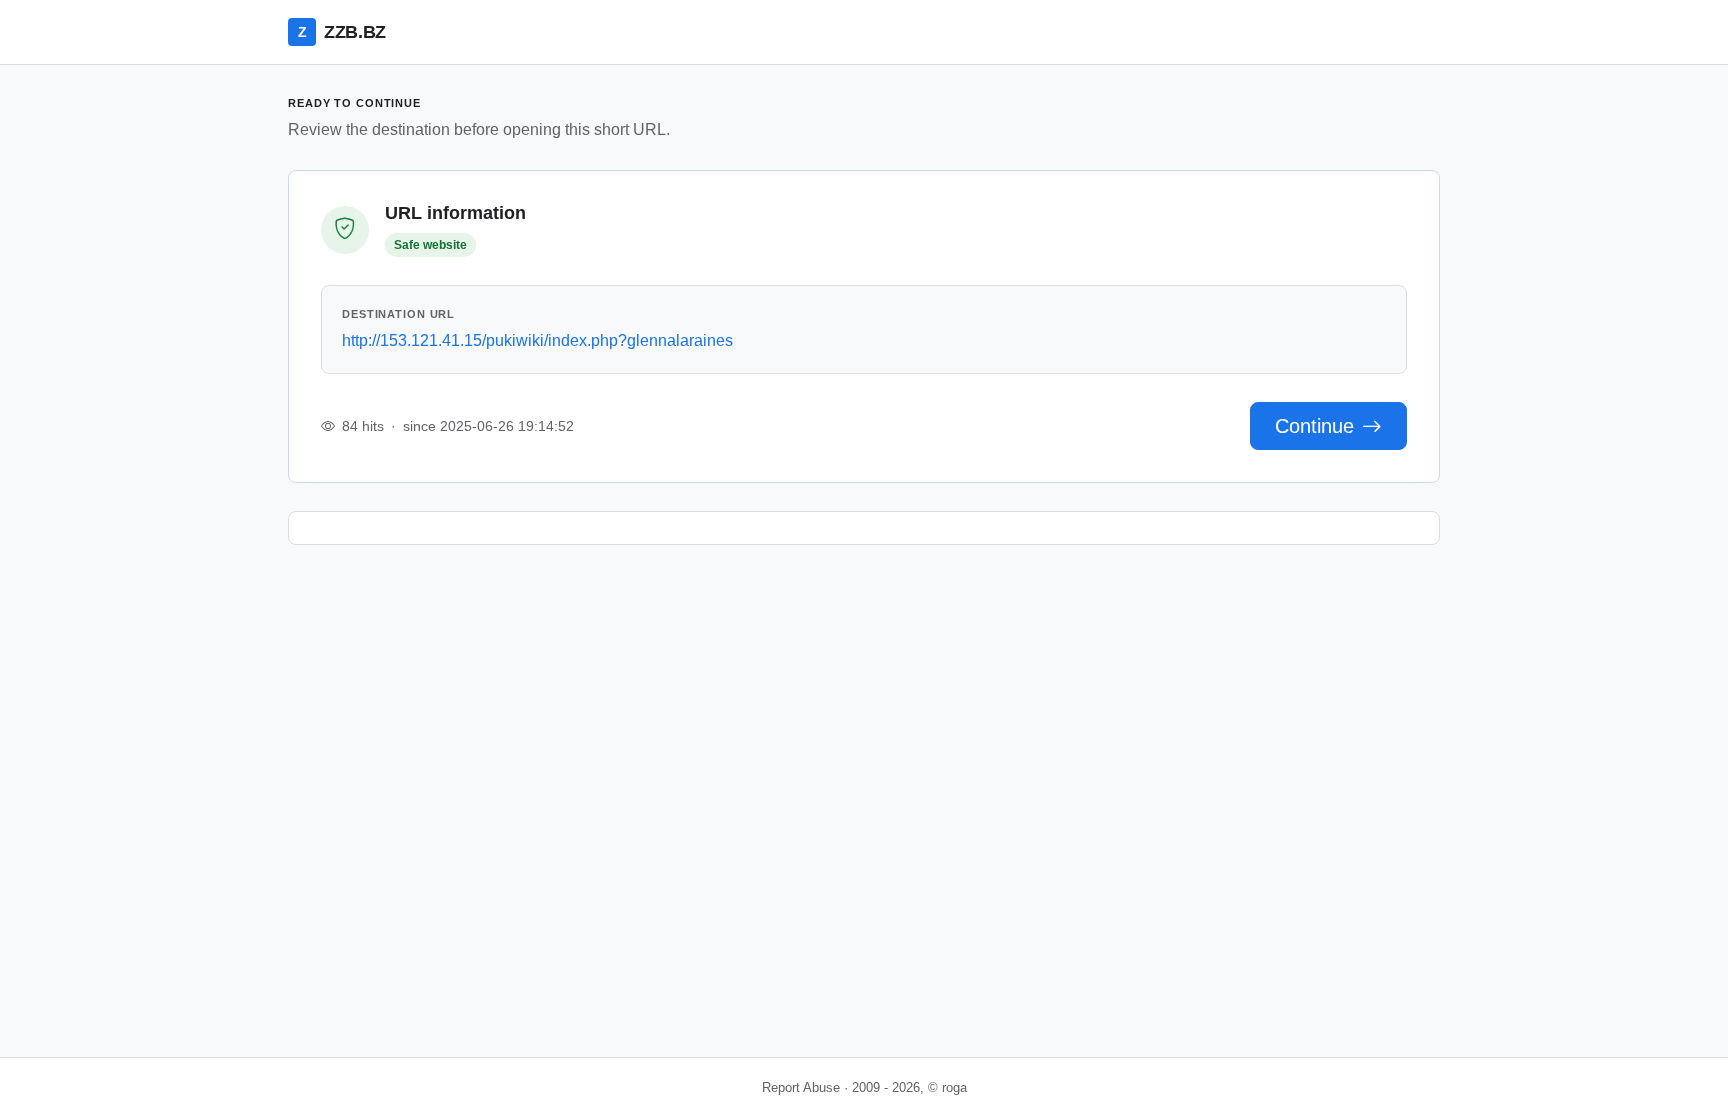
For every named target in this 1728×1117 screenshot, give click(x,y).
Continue (1314, 426)
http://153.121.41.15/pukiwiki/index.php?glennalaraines (537, 340)
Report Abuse (801, 1087)
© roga (947, 1087)
